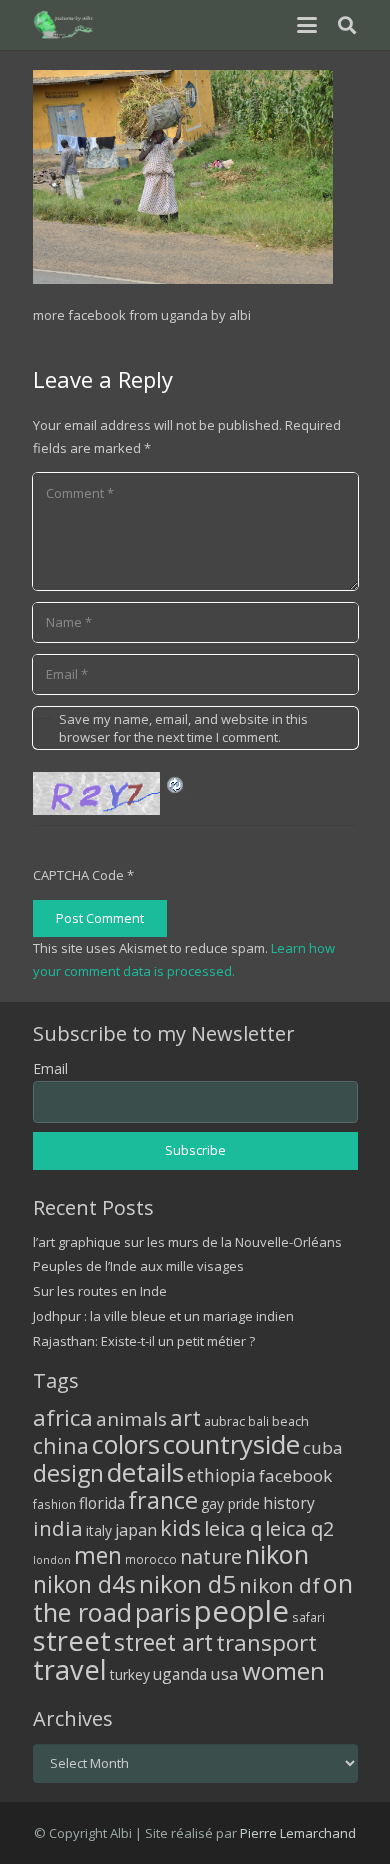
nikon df (279, 1585)
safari (308, 1617)
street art (163, 1642)
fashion (54, 1504)
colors (126, 1444)
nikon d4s (84, 1584)
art (185, 1417)
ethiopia (221, 1475)
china (61, 1445)
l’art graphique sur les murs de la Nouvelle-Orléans (187, 1242)
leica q (233, 1528)
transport (266, 1642)
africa (63, 1417)
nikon (277, 1554)
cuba (323, 1447)
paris (163, 1612)
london (52, 1560)
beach (290, 1421)
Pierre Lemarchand (298, 1833)
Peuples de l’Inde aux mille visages (138, 1266)
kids (180, 1527)
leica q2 (299, 1528)
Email (50, 1068)
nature (211, 1556)
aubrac (224, 1421)
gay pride (230, 1503)
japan (136, 1530)
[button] (306, 25)
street (72, 1640)
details (145, 1472)
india (58, 1528)
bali (258, 1421)
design (68, 1473)
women (283, 1670)
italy (99, 1530)
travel (70, 1669)
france (163, 1500)
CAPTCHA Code (78, 875)
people (241, 1611)
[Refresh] (176, 783)
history (289, 1503)
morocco (151, 1559)
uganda (180, 1674)
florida (102, 1503)
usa (224, 1673)
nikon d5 (187, 1583)
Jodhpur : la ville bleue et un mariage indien (163, 1316)
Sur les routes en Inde (100, 1291)
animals (131, 1419)
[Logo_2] (64, 25)
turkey (130, 1674)
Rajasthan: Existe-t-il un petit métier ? (144, 1341)
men (98, 1555)
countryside (231, 1444)
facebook (295, 1475)
